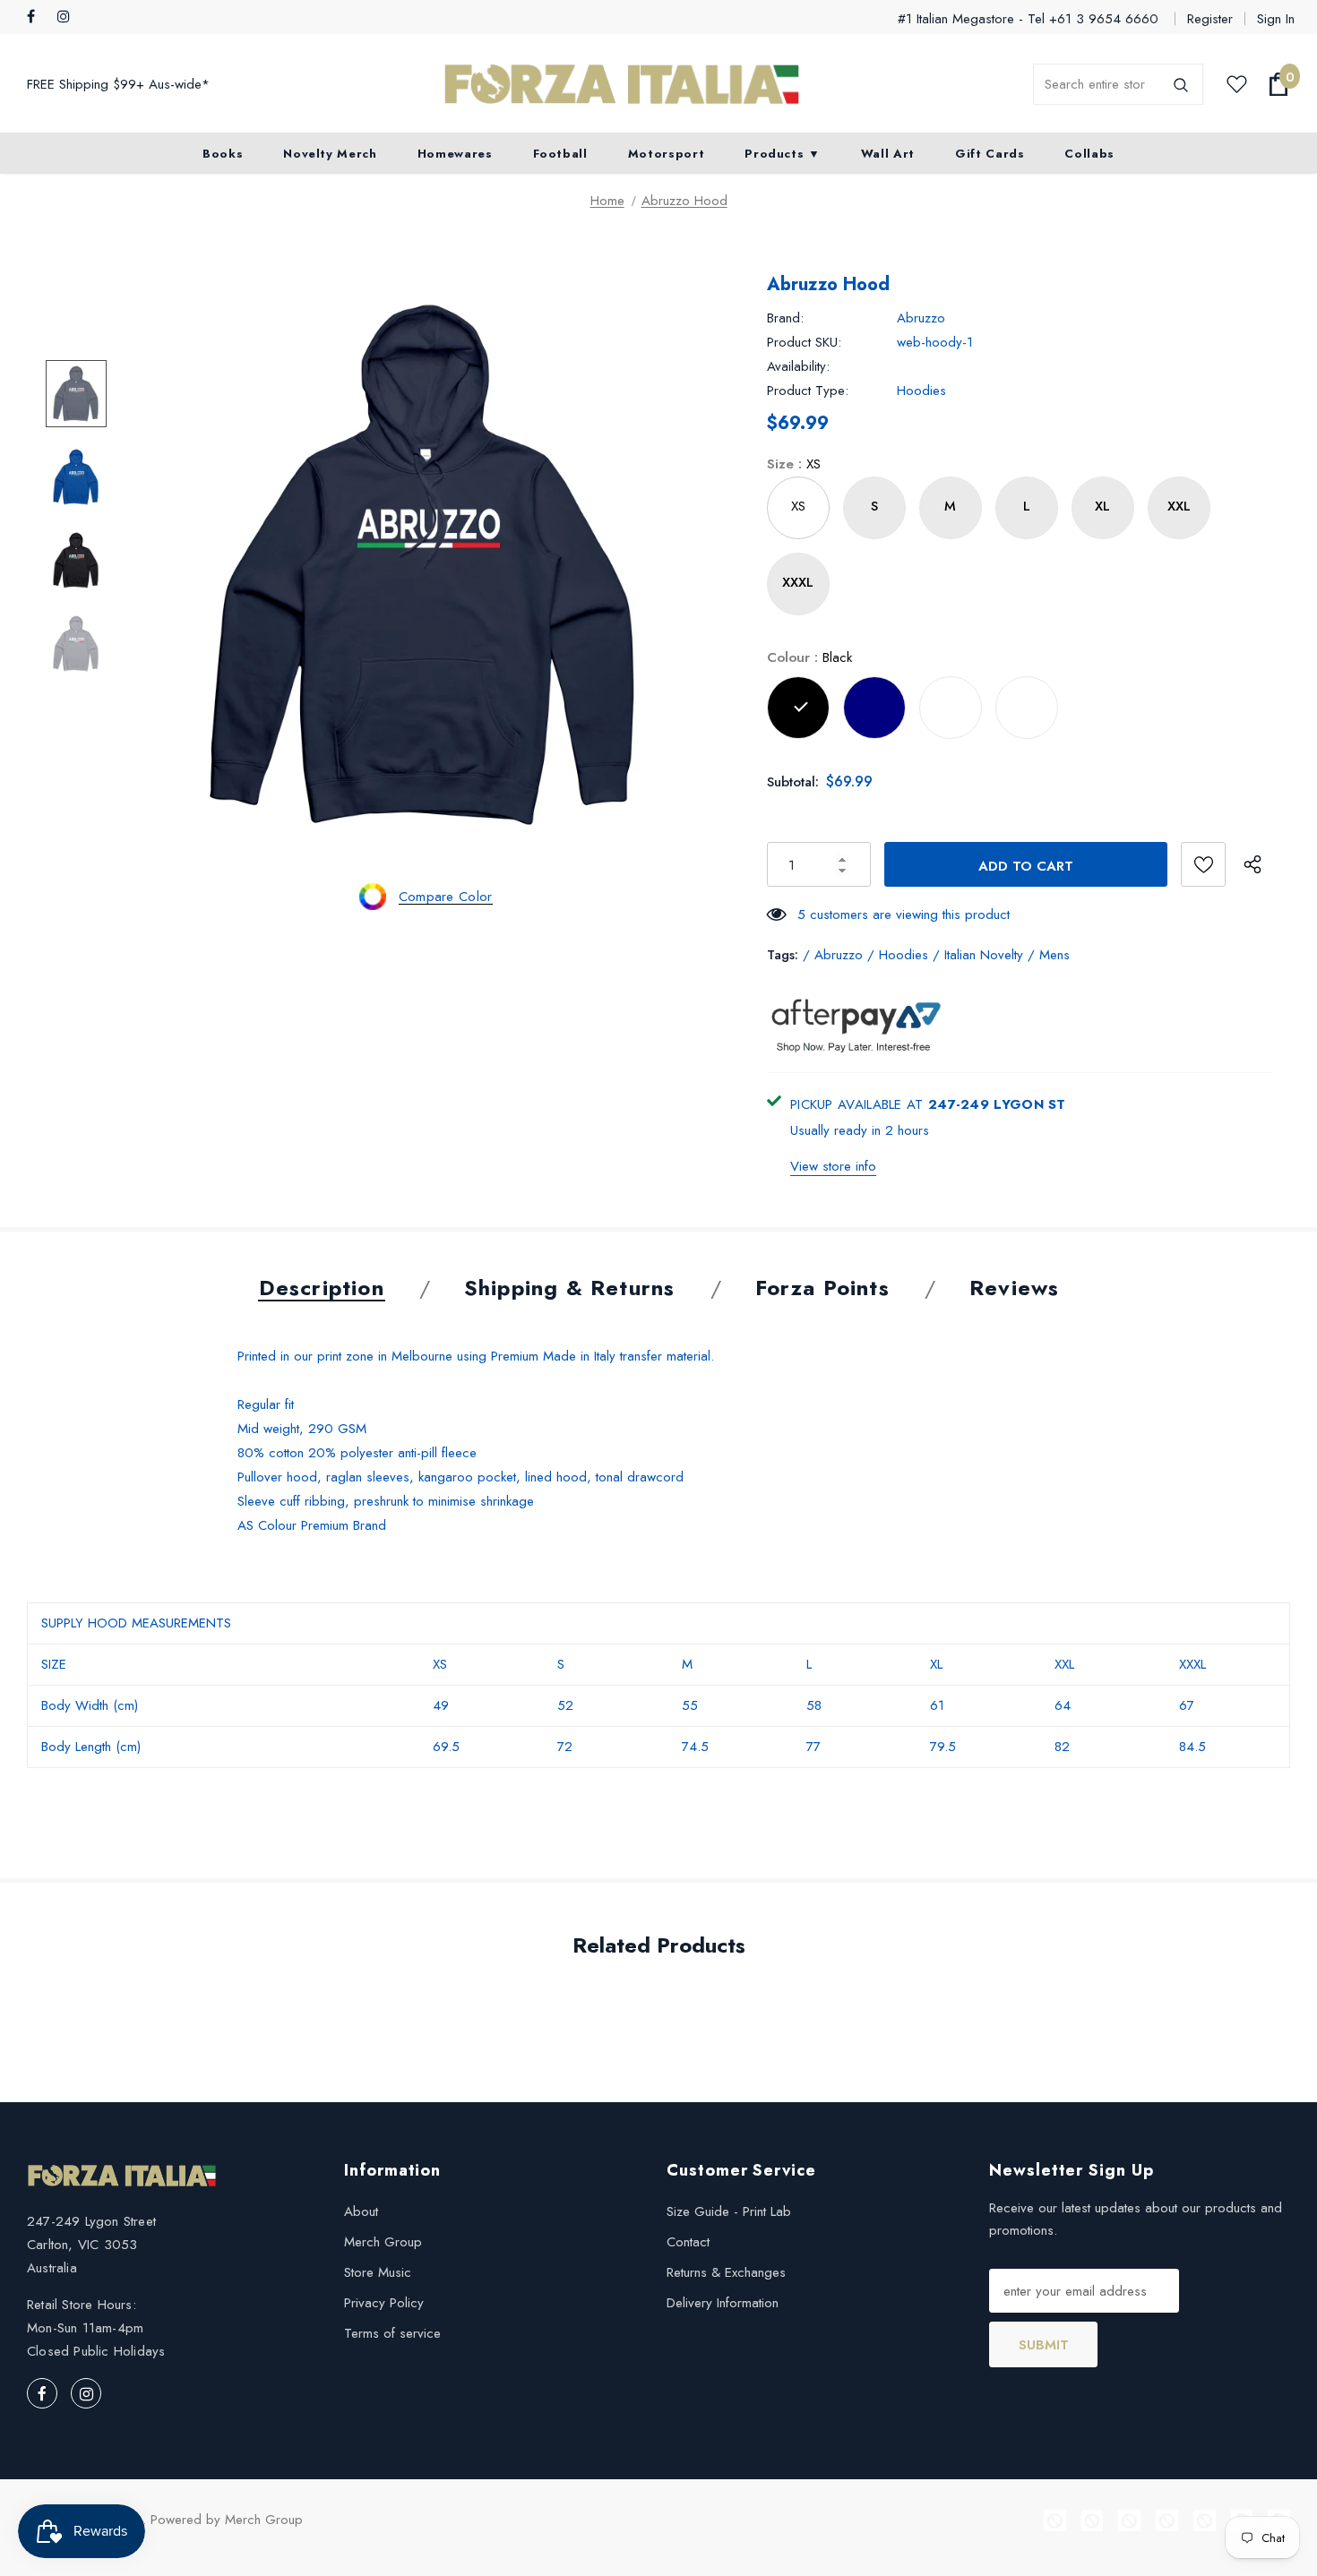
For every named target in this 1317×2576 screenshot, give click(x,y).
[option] (426, 560)
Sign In (1276, 19)
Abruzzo (921, 318)
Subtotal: (793, 782)
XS (798, 506)
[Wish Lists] (1203, 864)
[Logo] (622, 85)
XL (1102, 506)
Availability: (798, 366)
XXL (1179, 506)
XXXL (798, 582)
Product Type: (808, 391)
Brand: (785, 318)
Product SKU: (804, 342)
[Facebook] (38, 17)
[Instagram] (69, 17)
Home (607, 201)
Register (1210, 19)
